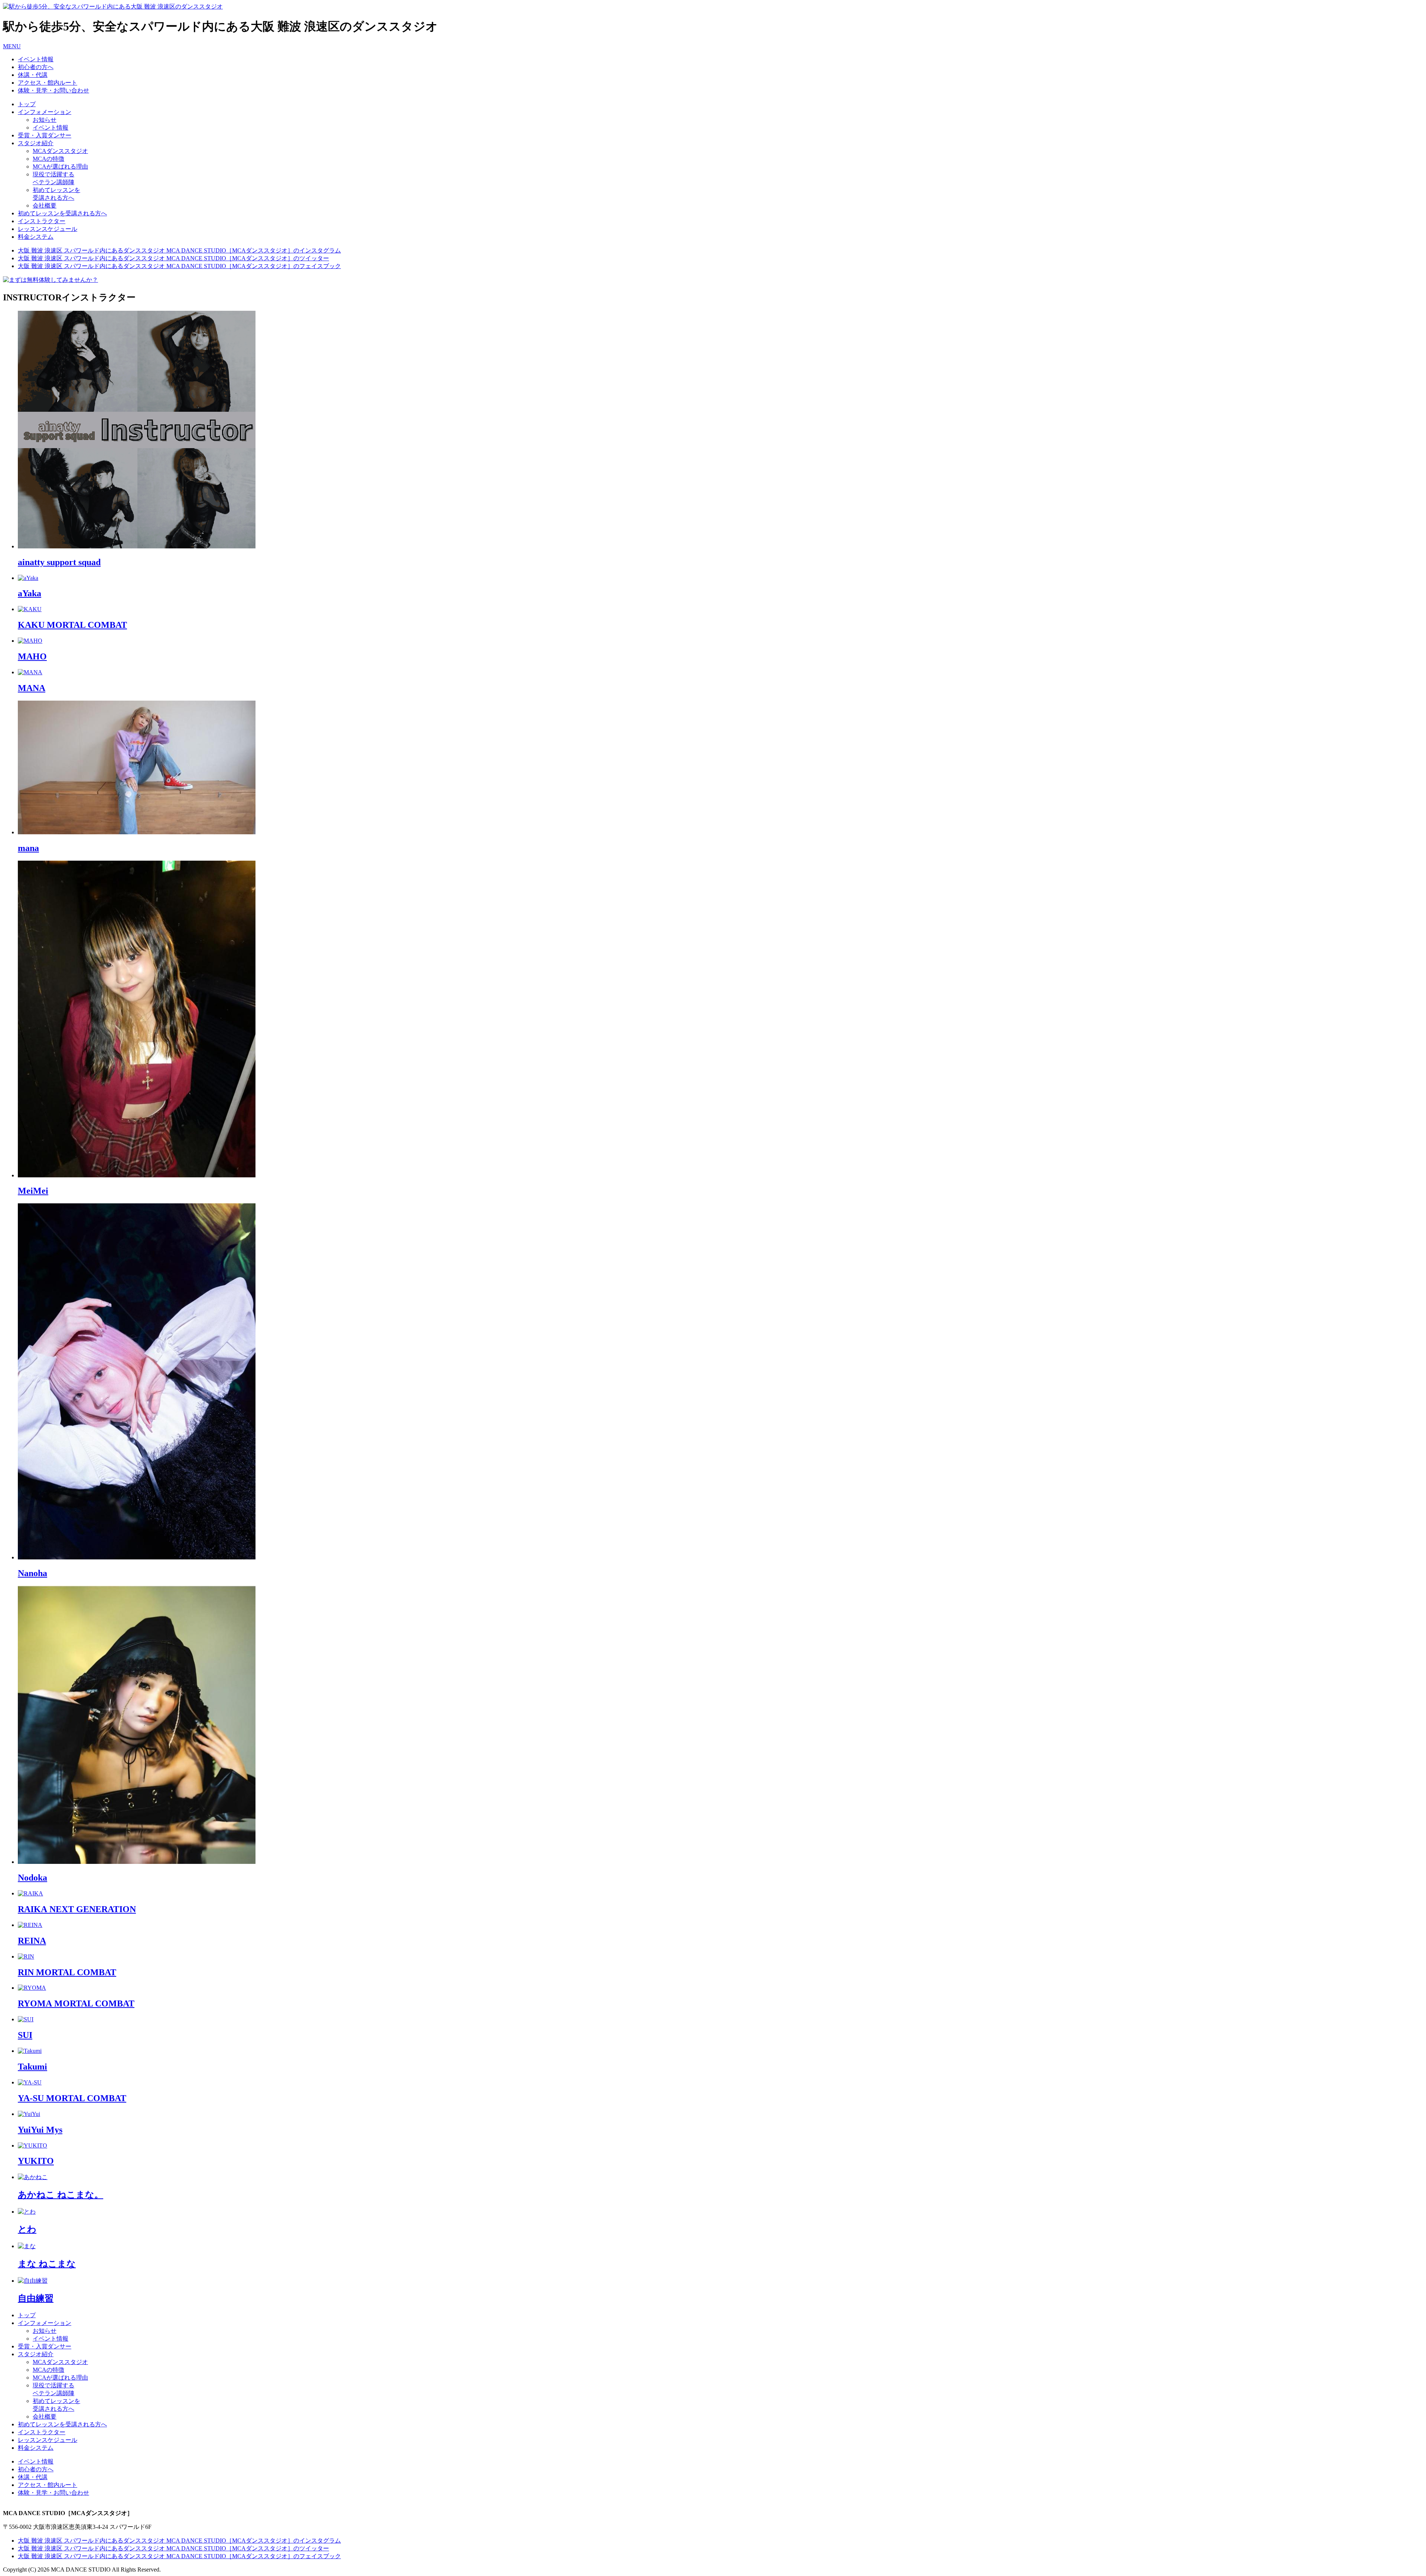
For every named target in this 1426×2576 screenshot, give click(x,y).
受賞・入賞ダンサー (45, 135)
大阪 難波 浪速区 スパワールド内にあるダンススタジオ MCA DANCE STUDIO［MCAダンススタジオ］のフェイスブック (179, 266)
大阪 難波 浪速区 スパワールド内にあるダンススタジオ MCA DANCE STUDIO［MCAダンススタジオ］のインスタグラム (179, 250)
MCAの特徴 (48, 159)
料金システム (36, 237)
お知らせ (45, 120)
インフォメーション (45, 112)
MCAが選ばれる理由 (60, 167)
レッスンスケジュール (48, 229)
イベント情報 (51, 128)
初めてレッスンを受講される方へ (62, 213)
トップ (27, 104)
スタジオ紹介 (36, 143)
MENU (12, 46)
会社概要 (45, 206)
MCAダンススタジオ (60, 151)
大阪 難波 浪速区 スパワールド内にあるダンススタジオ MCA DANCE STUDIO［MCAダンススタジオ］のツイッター (173, 258)
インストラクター (42, 221)
